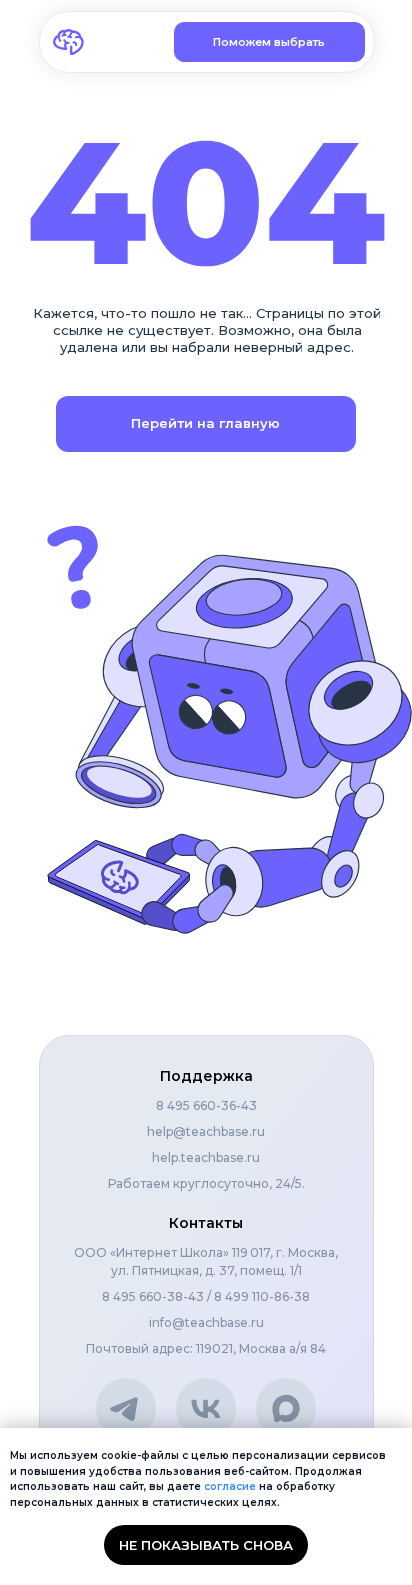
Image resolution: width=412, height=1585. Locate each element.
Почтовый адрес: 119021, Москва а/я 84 (206, 1348)
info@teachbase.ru (206, 1322)
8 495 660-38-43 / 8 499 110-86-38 (206, 1296)
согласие (230, 1486)
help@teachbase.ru (206, 1131)
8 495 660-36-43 (206, 1105)
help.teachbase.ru (206, 1157)
